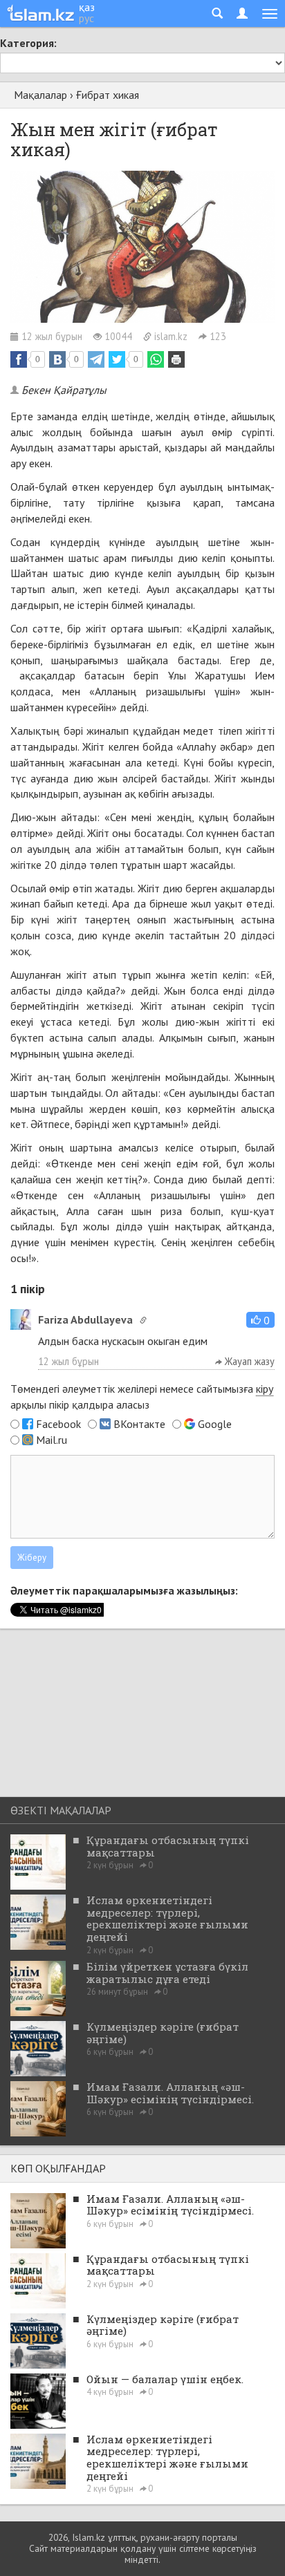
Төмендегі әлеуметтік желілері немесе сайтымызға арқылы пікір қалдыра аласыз (142, 1397)
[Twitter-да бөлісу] (117, 359)
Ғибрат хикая (108, 95)
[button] (260, 1320)
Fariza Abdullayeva (85, 1319)
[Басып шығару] (176, 359)
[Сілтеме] (143, 1320)
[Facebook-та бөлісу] (19, 359)
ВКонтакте (139, 1424)
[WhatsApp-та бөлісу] (156, 359)
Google (215, 1424)
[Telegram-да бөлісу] (96, 359)
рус (86, 18)
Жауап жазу (248, 1361)
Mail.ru (52, 1440)
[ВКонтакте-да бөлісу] (57, 359)
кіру (265, 1389)
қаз (87, 7)
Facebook (58, 1424)
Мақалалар (40, 95)
